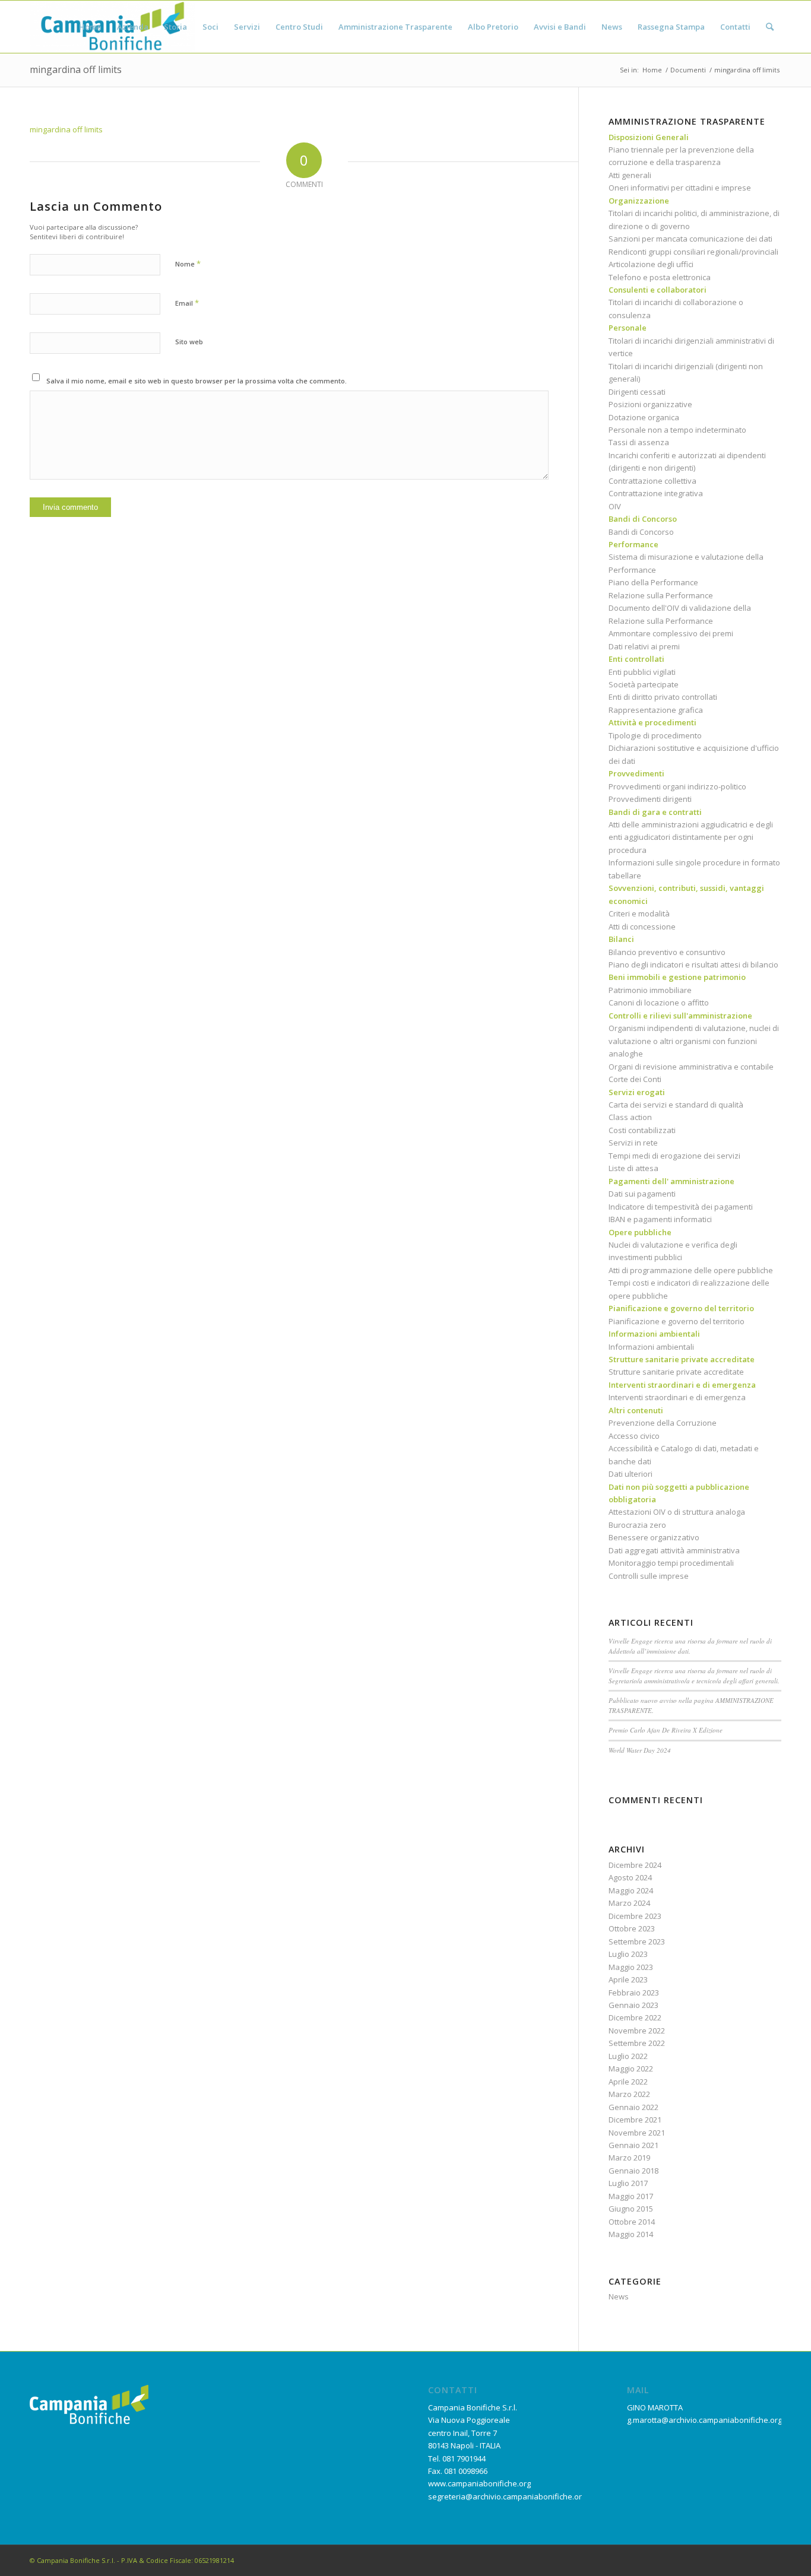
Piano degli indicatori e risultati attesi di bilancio (693, 965)
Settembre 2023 (637, 1941)
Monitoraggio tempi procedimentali (671, 1563)
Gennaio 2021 (633, 2145)
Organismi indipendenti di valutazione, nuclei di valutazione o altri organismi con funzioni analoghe (694, 1041)
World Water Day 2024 (640, 1750)
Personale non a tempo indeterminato (677, 430)
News (619, 2296)
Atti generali (630, 175)
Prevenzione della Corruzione (663, 1423)
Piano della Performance (653, 582)
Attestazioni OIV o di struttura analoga (677, 1512)
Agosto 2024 (630, 1877)
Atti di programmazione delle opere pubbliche (691, 1270)
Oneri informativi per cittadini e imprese (680, 188)
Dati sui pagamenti (642, 1194)
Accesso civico (634, 1436)
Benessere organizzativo (654, 1537)
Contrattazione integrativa (656, 493)
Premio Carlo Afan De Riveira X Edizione (666, 1730)
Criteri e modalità (639, 913)
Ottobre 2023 (632, 1928)
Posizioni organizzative (650, 404)
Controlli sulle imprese (649, 1576)
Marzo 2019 (629, 2158)
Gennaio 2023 (633, 2005)
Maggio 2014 (631, 2234)
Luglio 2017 (628, 2183)
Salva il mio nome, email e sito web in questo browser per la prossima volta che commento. (197, 381)
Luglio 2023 (628, 1954)
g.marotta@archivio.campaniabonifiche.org (704, 2420)
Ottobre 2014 (632, 2222)
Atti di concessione (642, 927)
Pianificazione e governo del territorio (677, 1321)
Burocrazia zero (637, 1525)
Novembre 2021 (637, 2133)
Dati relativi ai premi (644, 646)
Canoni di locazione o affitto (659, 1003)
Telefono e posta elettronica (660, 277)
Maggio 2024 (631, 1890)
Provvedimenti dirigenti (650, 799)
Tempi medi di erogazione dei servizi (674, 1156)
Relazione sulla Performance (661, 595)
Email (187, 303)
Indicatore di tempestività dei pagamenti (681, 1207)
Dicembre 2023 (635, 1916)
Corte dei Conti (635, 1079)
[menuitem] (90, 27)
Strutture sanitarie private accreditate (676, 1372)
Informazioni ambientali (651, 1347)
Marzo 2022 (629, 2094)
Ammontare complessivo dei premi (671, 633)
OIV (615, 506)
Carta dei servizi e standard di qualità (676, 1105)
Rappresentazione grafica (656, 710)
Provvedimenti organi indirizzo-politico (677, 786)
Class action (630, 1117)
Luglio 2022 (628, 2056)
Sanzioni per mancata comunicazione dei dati (690, 239)
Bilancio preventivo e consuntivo (667, 952)
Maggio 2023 (631, 1967)
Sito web (189, 342)
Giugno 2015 (631, 2209)
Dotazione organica (644, 417)
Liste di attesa (633, 1168)
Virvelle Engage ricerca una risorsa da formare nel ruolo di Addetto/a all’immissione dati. (690, 1646)
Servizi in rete (633, 1143)
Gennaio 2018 (633, 2171)
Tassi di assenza (639, 442)
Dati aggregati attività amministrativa (674, 1550)
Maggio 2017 (631, 2196)
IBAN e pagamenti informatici (660, 1219)
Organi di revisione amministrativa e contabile (691, 1067)
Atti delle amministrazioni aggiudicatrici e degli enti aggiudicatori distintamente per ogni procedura (691, 837)
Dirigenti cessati (637, 392)
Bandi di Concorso (641, 532)
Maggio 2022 (631, 2069)
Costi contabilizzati (642, 1130)
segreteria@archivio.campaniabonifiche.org (507, 2496)
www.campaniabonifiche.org (479, 2483)
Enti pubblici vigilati (642, 672)
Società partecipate (644, 684)
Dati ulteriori (631, 1474)
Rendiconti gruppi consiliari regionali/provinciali (693, 252)
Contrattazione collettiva (652, 481)
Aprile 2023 (628, 1979)
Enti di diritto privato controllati (663, 697)
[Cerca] (770, 27)
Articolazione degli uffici (651, 264)
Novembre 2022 (637, 2031)
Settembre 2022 (637, 2043)
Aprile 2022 (628, 2082)
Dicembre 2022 (635, 2017)
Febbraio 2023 (634, 1993)
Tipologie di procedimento (655, 735)
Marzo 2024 (629, 1903)
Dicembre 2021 (635, 2120)
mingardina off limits (76, 69)
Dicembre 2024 (635, 1865)
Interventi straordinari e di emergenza (677, 1397)
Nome (188, 264)
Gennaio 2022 (633, 2107)
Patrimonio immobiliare (650, 990)
